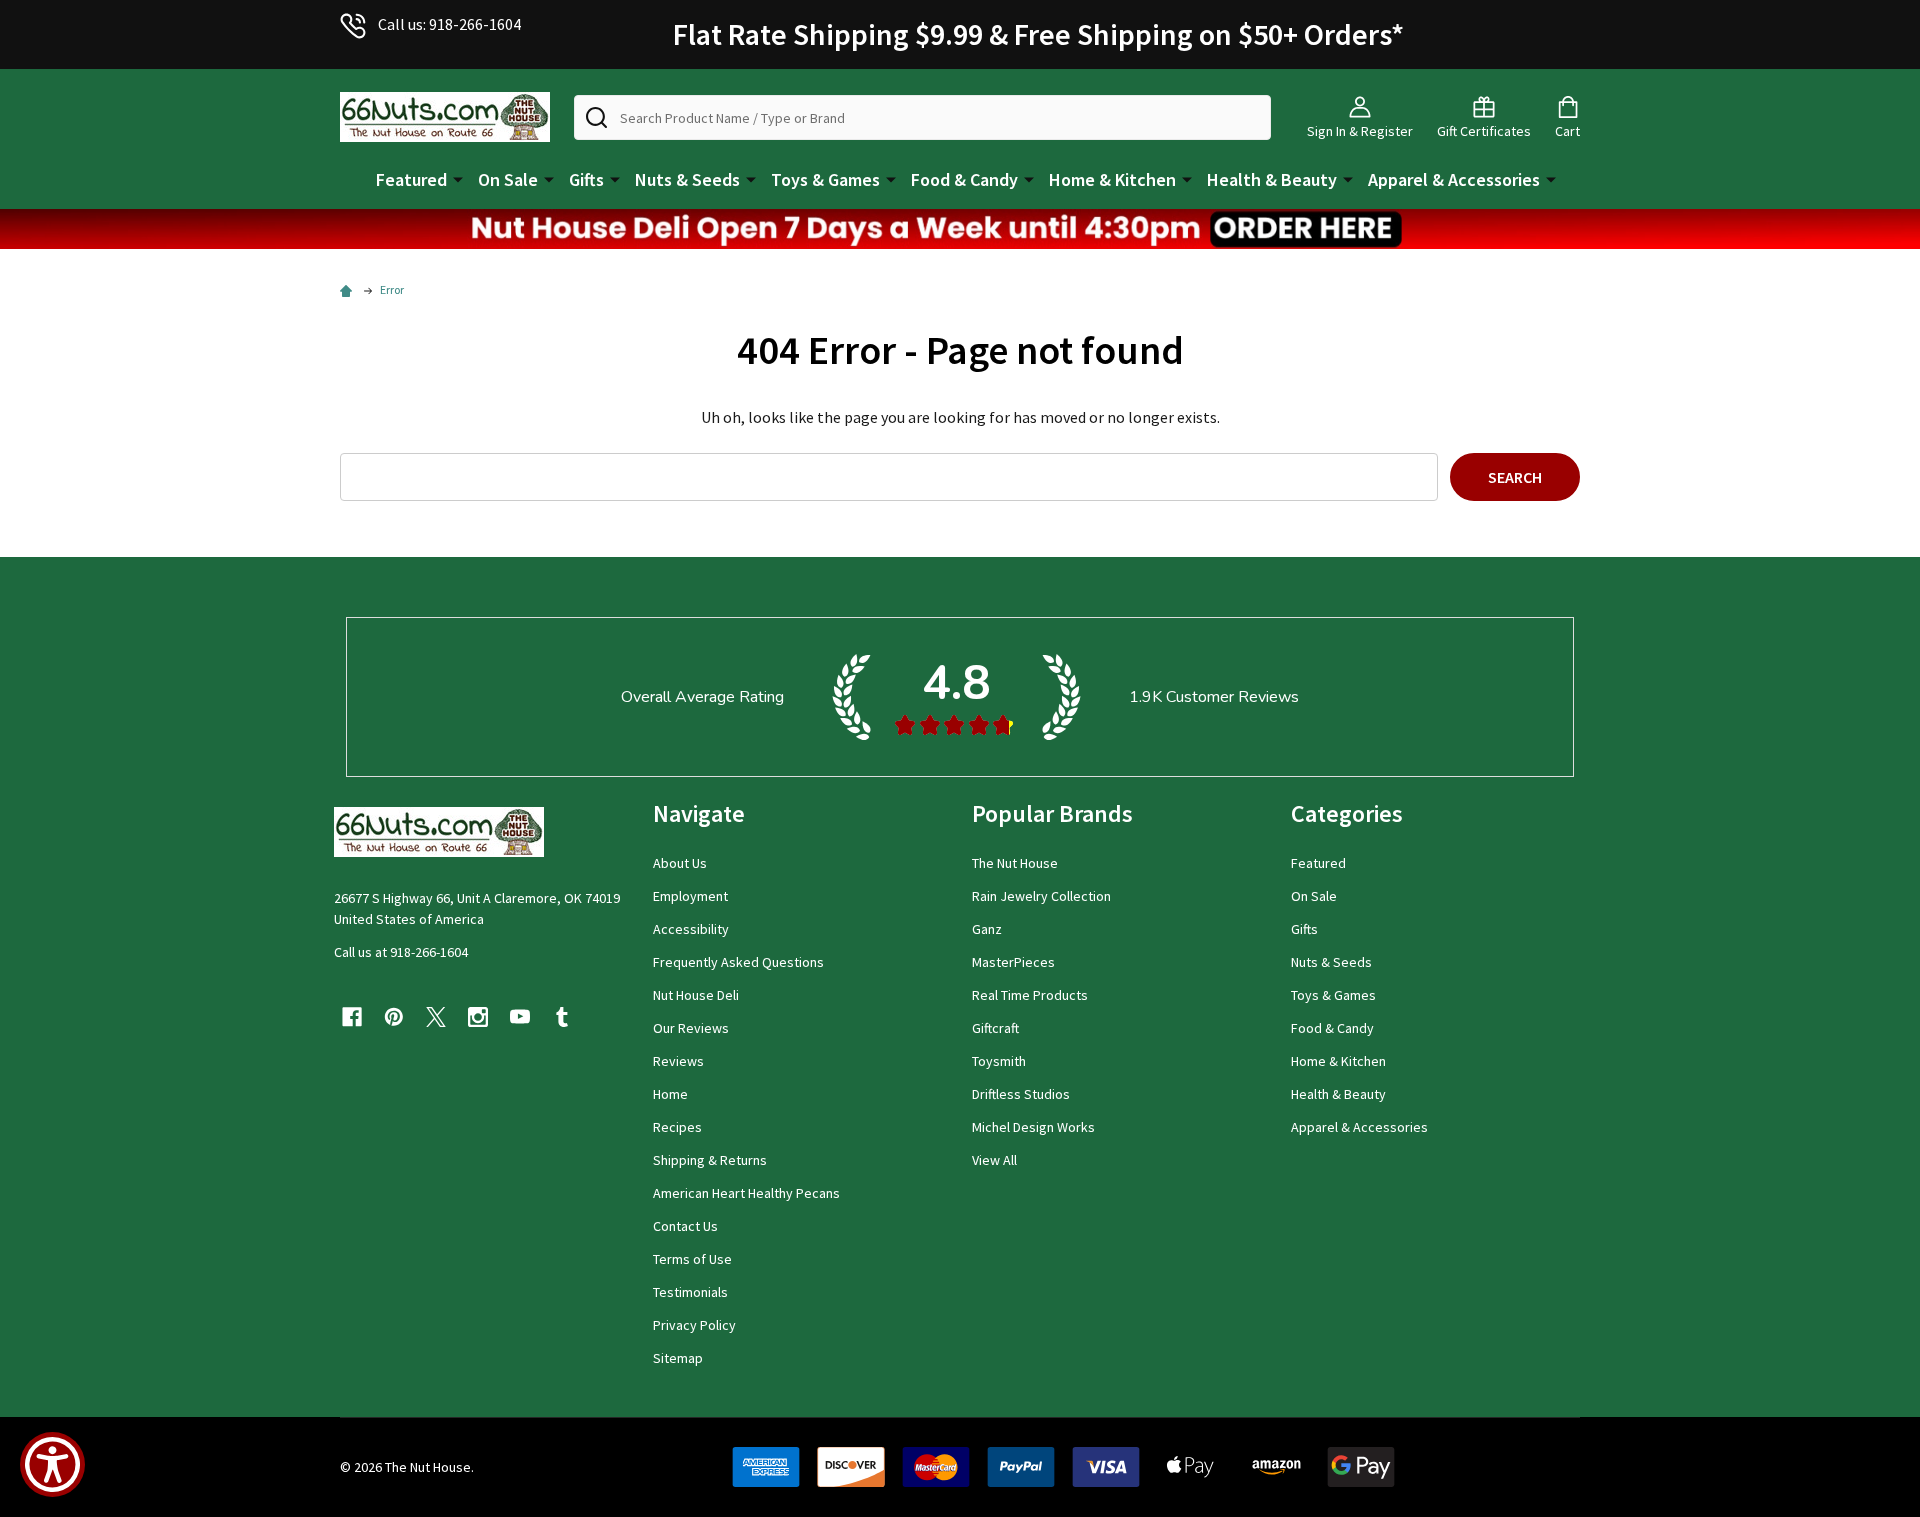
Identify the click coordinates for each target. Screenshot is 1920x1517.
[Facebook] (352, 1017)
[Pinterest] (394, 1017)
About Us (680, 863)
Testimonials (690, 1292)
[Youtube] (520, 1017)
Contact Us (685, 1226)
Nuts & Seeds (687, 179)
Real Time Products (1030, 995)
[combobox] (922, 117)
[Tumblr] (562, 1017)
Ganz (987, 929)
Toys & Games (825, 179)
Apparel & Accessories (1454, 179)
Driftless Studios (1021, 1094)
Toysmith (999, 1061)
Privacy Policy (694, 1325)
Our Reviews (691, 1028)
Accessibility (691, 929)
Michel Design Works (1033, 1127)
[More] (458, 178)
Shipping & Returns (710, 1160)
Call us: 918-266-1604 (449, 24)
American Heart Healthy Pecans (746, 1193)
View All (994, 1160)
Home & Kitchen (1112, 179)
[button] (960, 229)
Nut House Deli (696, 995)
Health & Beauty (1272, 179)
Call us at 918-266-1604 (401, 952)
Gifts (586, 179)
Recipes (677, 1127)
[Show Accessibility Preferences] (52, 1464)
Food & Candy (964, 179)
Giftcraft (995, 1028)
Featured (411, 179)
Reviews (678, 1061)
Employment (690, 896)
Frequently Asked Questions (738, 962)
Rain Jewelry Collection (1041, 896)
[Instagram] (478, 1017)
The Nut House (1015, 863)
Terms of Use (692, 1259)
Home (670, 1094)
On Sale (508, 179)
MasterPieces (1013, 962)
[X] (436, 1017)
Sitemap (678, 1358)
